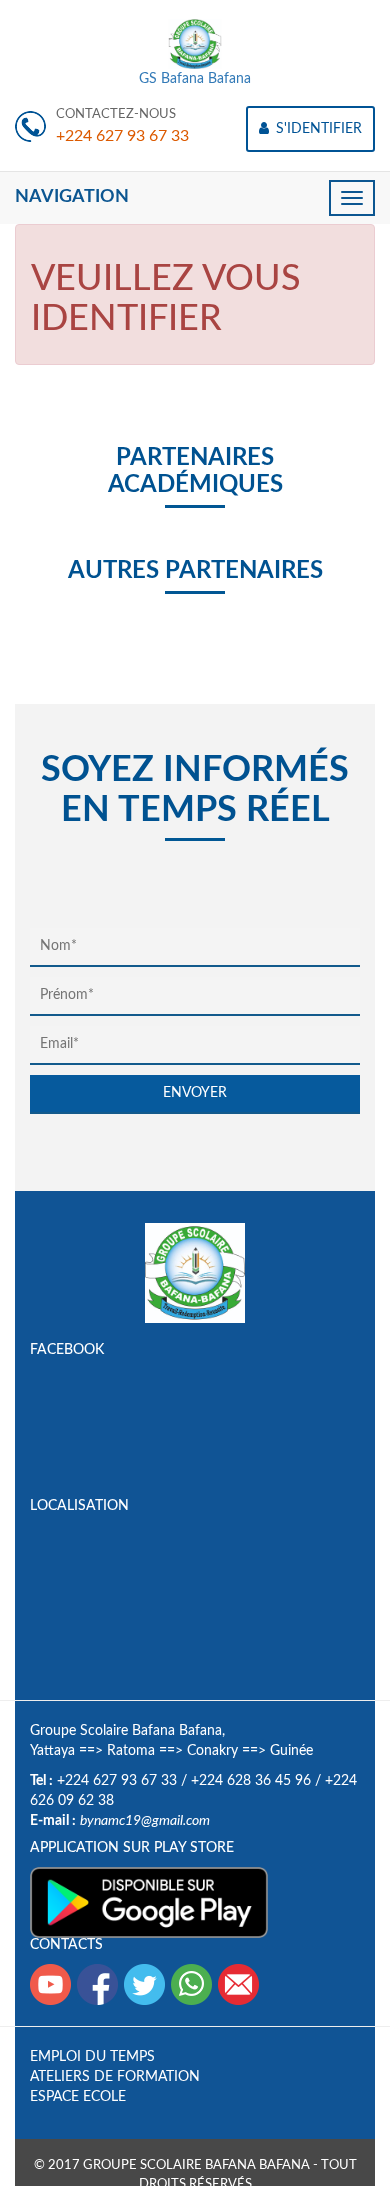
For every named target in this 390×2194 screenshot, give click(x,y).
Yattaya (52, 1751)
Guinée (291, 1751)
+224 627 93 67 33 (122, 136)
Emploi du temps (92, 2057)
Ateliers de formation (115, 2077)
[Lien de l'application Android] (149, 1902)
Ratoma (131, 1751)
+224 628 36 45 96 (251, 1781)
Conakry (212, 1751)
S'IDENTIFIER (317, 129)
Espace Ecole (78, 2097)
